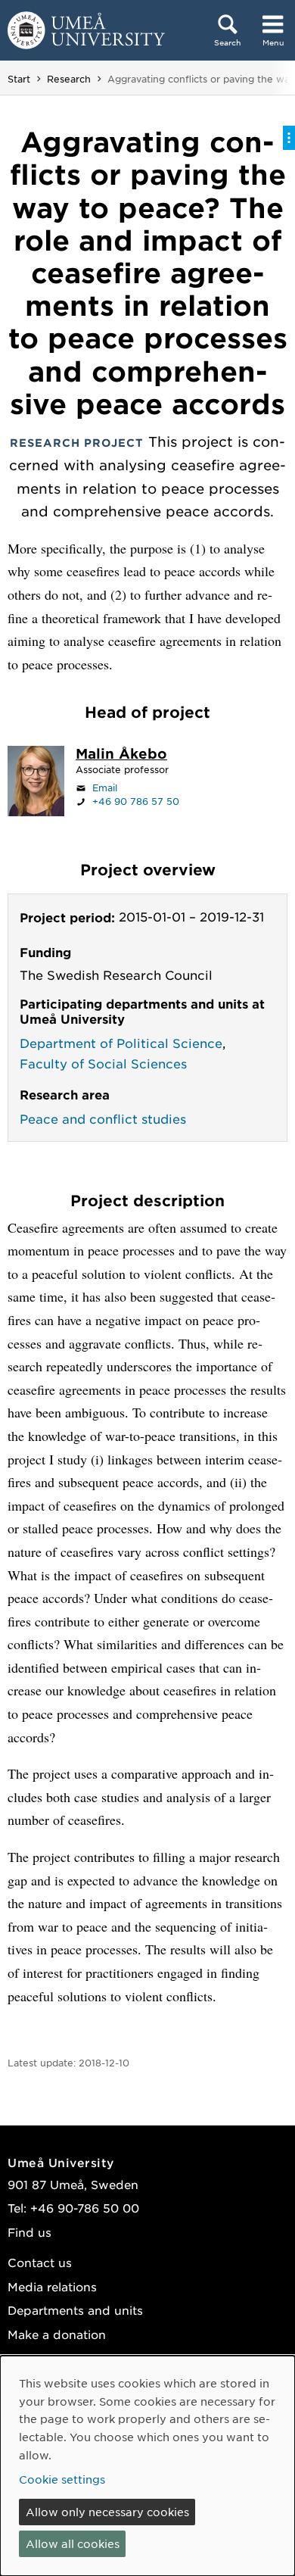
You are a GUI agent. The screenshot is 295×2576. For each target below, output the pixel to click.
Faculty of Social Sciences (103, 1063)
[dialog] (147, 2466)
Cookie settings (62, 2479)
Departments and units (75, 2310)
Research (69, 79)
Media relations (52, 2286)
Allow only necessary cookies (107, 2512)
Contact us (40, 2262)
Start (19, 79)
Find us (29, 2232)
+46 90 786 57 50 (136, 801)
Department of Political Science (121, 1043)
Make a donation (57, 2334)
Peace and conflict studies (103, 1118)
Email (105, 787)
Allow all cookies (73, 2543)
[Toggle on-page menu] (289, 138)
